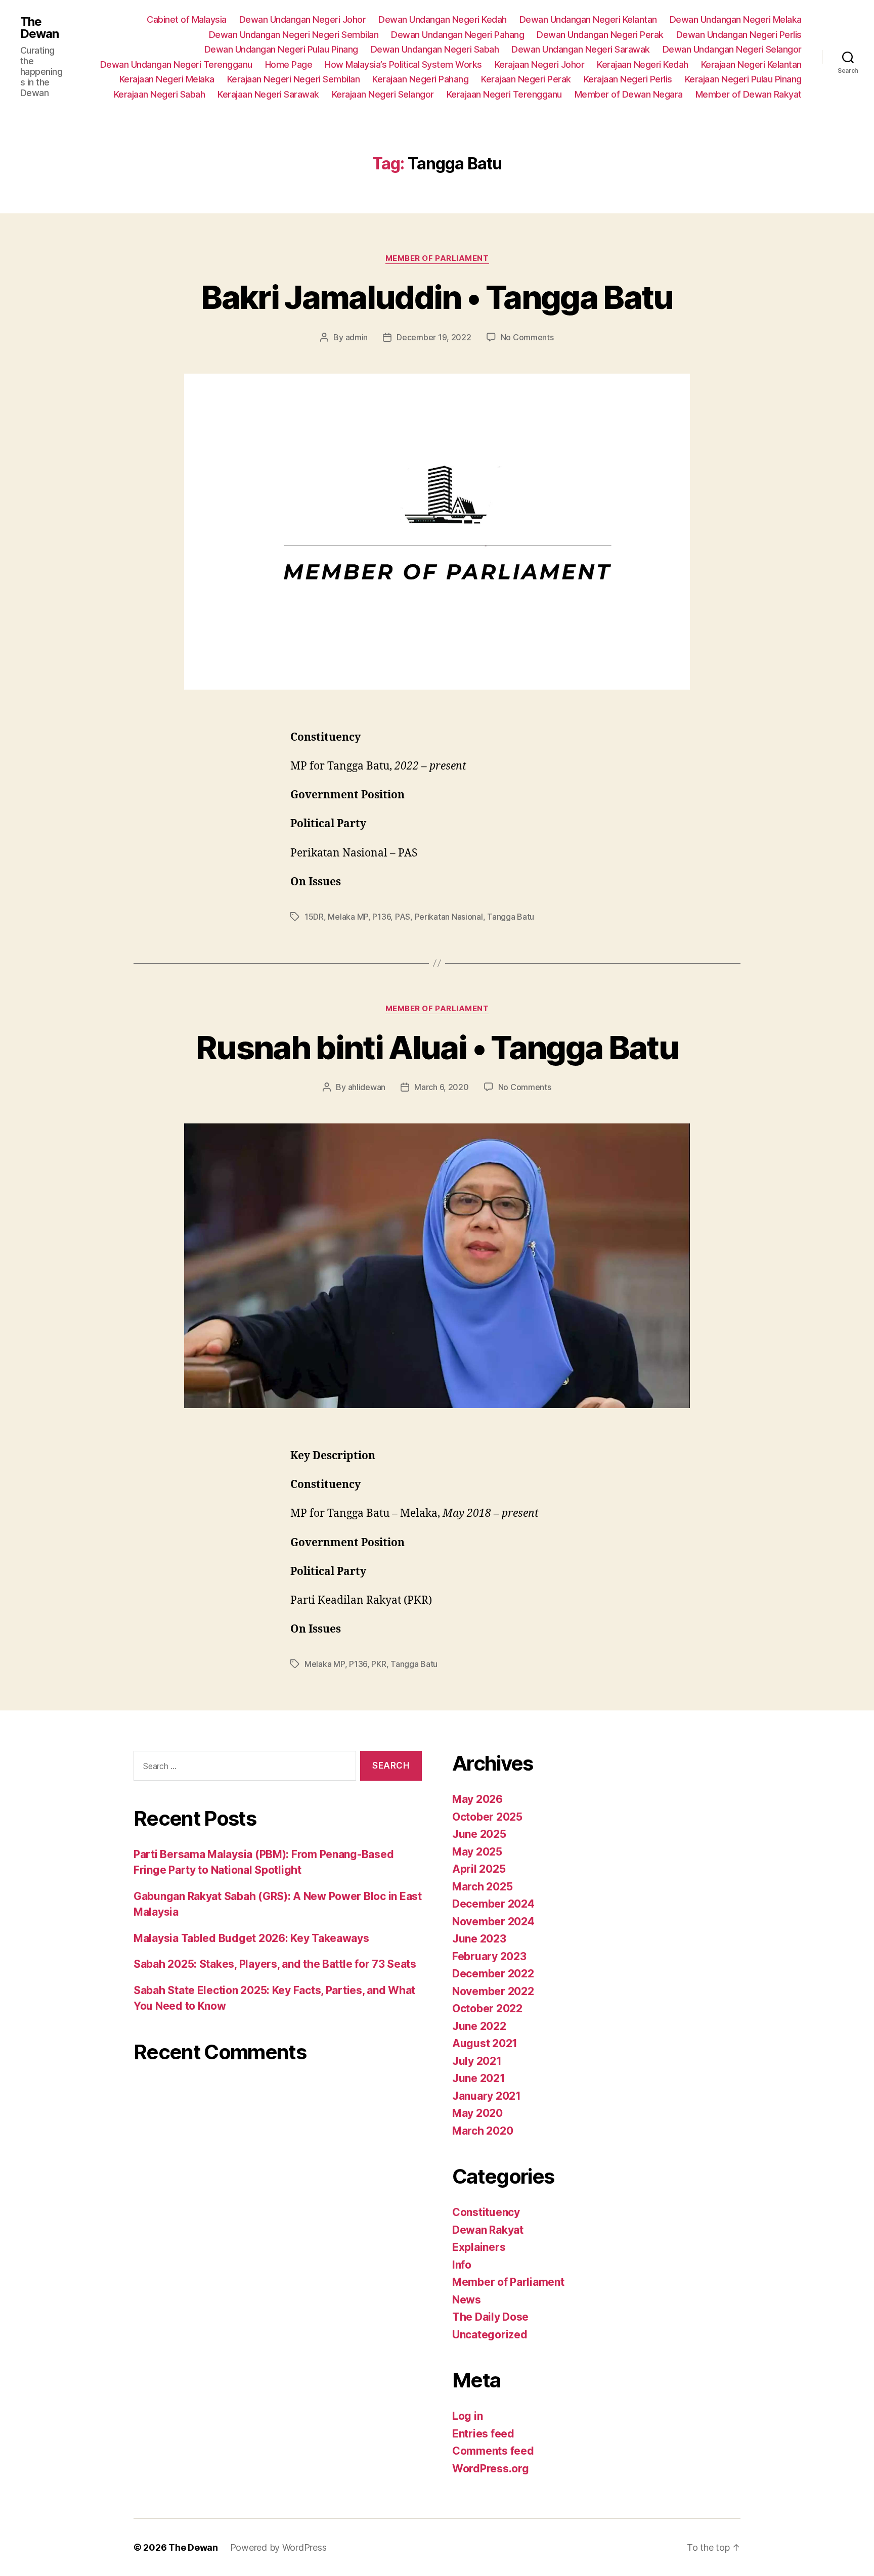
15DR (314, 917)
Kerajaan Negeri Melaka (167, 79)
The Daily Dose (490, 2317)
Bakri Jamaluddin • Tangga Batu (437, 297)
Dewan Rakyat (488, 2230)
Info (462, 2265)
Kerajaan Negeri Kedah (643, 64)
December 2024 (493, 1904)
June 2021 (479, 2078)
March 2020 (483, 2131)
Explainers (479, 2247)
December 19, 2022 (434, 337)
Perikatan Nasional (449, 917)
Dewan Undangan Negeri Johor (303, 19)
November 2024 (493, 1922)
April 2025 (479, 1869)
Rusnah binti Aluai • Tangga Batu (437, 1047)
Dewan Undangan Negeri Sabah (435, 49)
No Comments (527, 337)
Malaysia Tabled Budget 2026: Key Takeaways (251, 1938)
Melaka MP (348, 917)
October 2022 (487, 2008)
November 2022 (493, 1991)
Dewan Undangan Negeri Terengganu (176, 64)
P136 (381, 917)
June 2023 (479, 1939)
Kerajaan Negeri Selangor (383, 94)
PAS (403, 917)
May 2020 (477, 2113)
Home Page (289, 64)
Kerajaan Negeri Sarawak (268, 94)
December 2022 (493, 1974)
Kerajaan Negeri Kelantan (751, 64)
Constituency (486, 2212)
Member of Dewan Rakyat (749, 94)
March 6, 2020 (442, 1087)
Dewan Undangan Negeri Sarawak (581, 49)
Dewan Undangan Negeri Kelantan (588, 19)
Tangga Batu (511, 917)
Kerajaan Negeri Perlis (628, 79)
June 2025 (479, 1834)
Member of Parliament (437, 258)
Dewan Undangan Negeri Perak (600, 35)
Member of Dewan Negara (629, 94)
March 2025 (482, 1887)
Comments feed (493, 2451)
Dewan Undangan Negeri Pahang (457, 35)
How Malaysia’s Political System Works (403, 64)
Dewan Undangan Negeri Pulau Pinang (281, 49)
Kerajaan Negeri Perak (526, 79)
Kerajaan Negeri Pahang (420, 79)
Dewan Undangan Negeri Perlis (739, 35)
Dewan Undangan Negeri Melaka (736, 19)
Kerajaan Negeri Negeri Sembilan (294, 79)
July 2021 (477, 2061)
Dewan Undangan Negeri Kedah (443, 19)
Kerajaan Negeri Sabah (160, 94)
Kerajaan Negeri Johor (540, 64)
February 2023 (489, 1956)
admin (357, 337)
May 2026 (477, 1799)
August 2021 (485, 2043)
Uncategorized (490, 2335)
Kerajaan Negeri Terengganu (504, 94)
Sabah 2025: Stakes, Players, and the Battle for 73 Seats (275, 1964)
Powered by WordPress (278, 2547)
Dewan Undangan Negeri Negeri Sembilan (294, 35)
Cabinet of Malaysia (187, 19)
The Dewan (39, 28)
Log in (467, 2416)
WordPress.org (491, 2469)
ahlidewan (367, 1087)
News (467, 2300)
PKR (379, 1664)
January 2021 (487, 2096)
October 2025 (487, 1817)
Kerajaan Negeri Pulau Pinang (743, 79)
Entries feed (483, 2434)
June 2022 (479, 2026)
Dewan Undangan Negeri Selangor (732, 49)
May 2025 (477, 1852)
